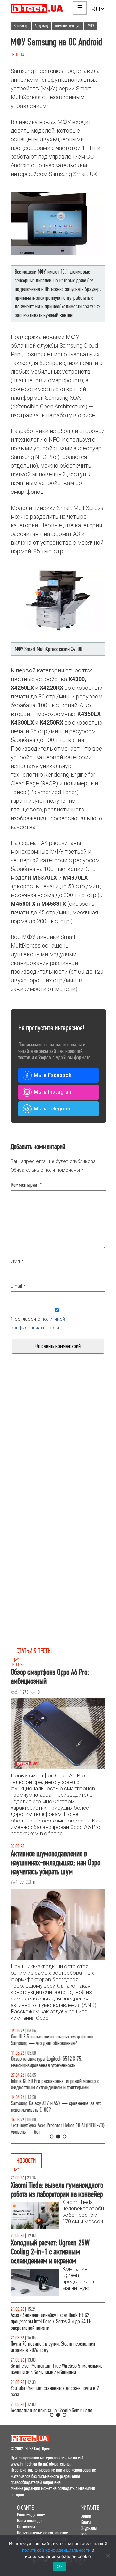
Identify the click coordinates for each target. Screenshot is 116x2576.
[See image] (58, 223)
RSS (84, 2534)
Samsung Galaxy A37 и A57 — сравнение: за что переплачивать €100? (56, 2107)
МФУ (91, 26)
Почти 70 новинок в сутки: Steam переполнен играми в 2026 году (53, 2347)
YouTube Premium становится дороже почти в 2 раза (55, 2391)
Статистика (26, 2527)
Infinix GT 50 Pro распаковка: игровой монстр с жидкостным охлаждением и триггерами (55, 2084)
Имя (17, 1261)
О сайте (25, 2508)
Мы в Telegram (52, 1109)
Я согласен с (38, 1323)
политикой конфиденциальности (56, 2550)
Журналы (89, 2528)
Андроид (41, 26)
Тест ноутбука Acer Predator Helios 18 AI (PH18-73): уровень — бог (58, 2129)
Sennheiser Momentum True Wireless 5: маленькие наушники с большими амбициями (57, 2369)
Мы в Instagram (53, 1092)
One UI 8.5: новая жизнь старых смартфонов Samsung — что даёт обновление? (52, 2040)
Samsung (21, 26)
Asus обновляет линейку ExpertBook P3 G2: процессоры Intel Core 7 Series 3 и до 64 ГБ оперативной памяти (51, 2322)
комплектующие (68, 26)
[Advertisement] (58, 1455)
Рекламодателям (31, 2514)
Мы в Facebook (53, 1075)
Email (18, 1286)
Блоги (86, 2522)
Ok (60, 2566)
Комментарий (26, 1185)
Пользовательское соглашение (43, 2533)
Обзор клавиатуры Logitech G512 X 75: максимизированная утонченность (46, 2062)
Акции (86, 2516)
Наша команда (29, 2520)
